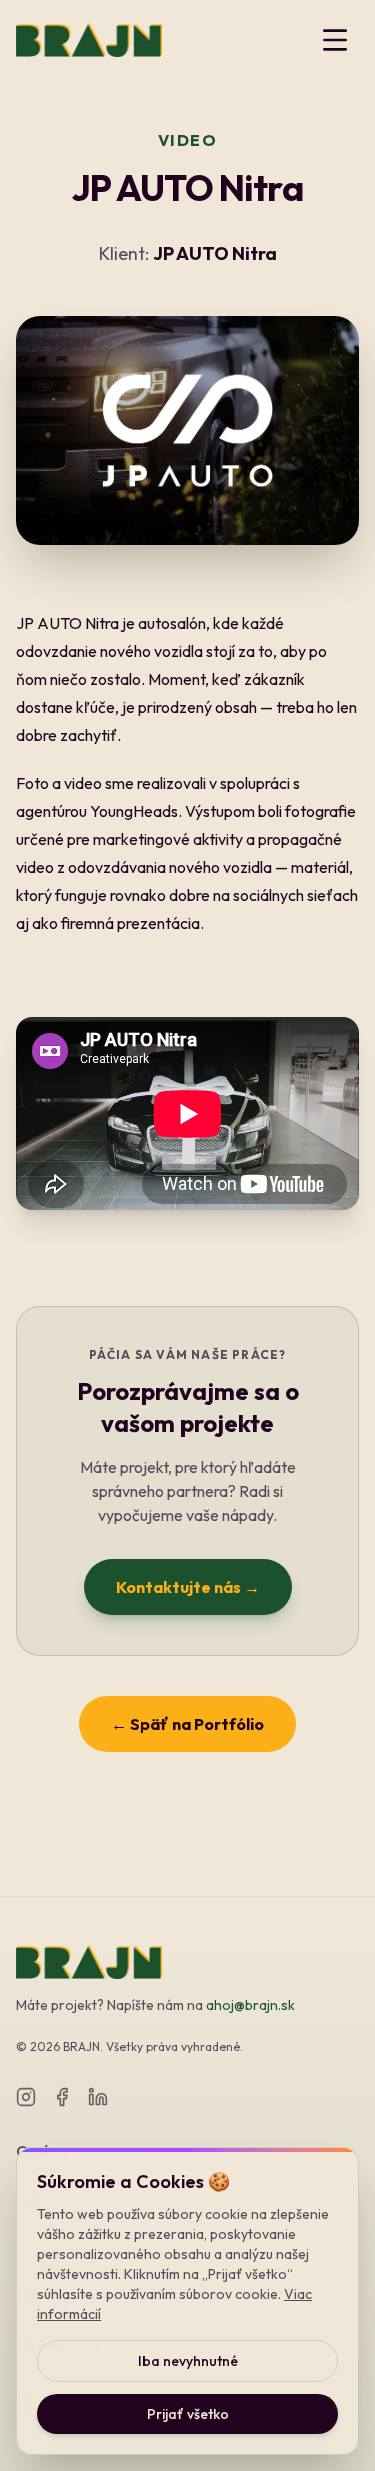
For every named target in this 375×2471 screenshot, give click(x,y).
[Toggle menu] (335, 40)
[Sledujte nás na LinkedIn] (98, 2097)
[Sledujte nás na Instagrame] (26, 2097)
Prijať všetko (188, 2414)
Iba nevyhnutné (188, 2361)
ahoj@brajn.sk (250, 2005)
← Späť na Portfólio (187, 1724)
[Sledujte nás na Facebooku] (62, 2097)
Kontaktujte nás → (188, 1587)
